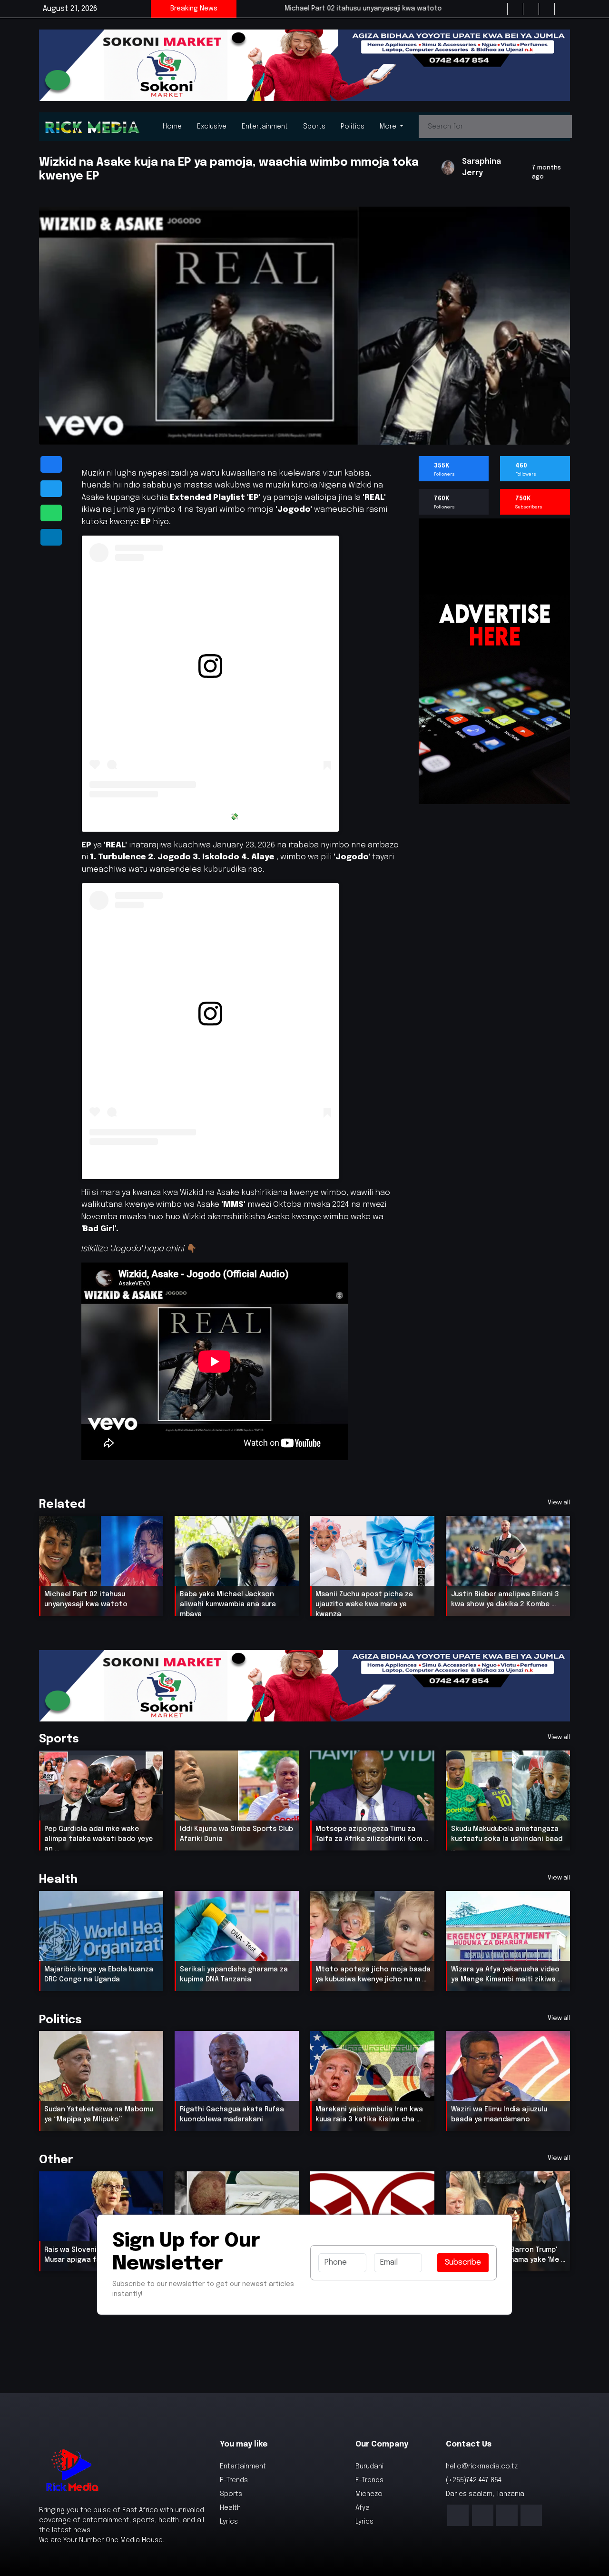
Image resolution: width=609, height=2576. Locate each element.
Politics (353, 127)
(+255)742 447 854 (474, 2480)
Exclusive (212, 127)
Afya (363, 2508)
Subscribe (463, 2263)
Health (230, 2508)
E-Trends (234, 2480)
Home (172, 127)
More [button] (389, 127)
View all (559, 1503)
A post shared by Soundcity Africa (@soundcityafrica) (210, 1164)
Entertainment (265, 127)
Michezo (369, 2494)
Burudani (369, 2467)
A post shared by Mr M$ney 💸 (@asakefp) (211, 816)
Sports (314, 127)
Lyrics (229, 2522)
